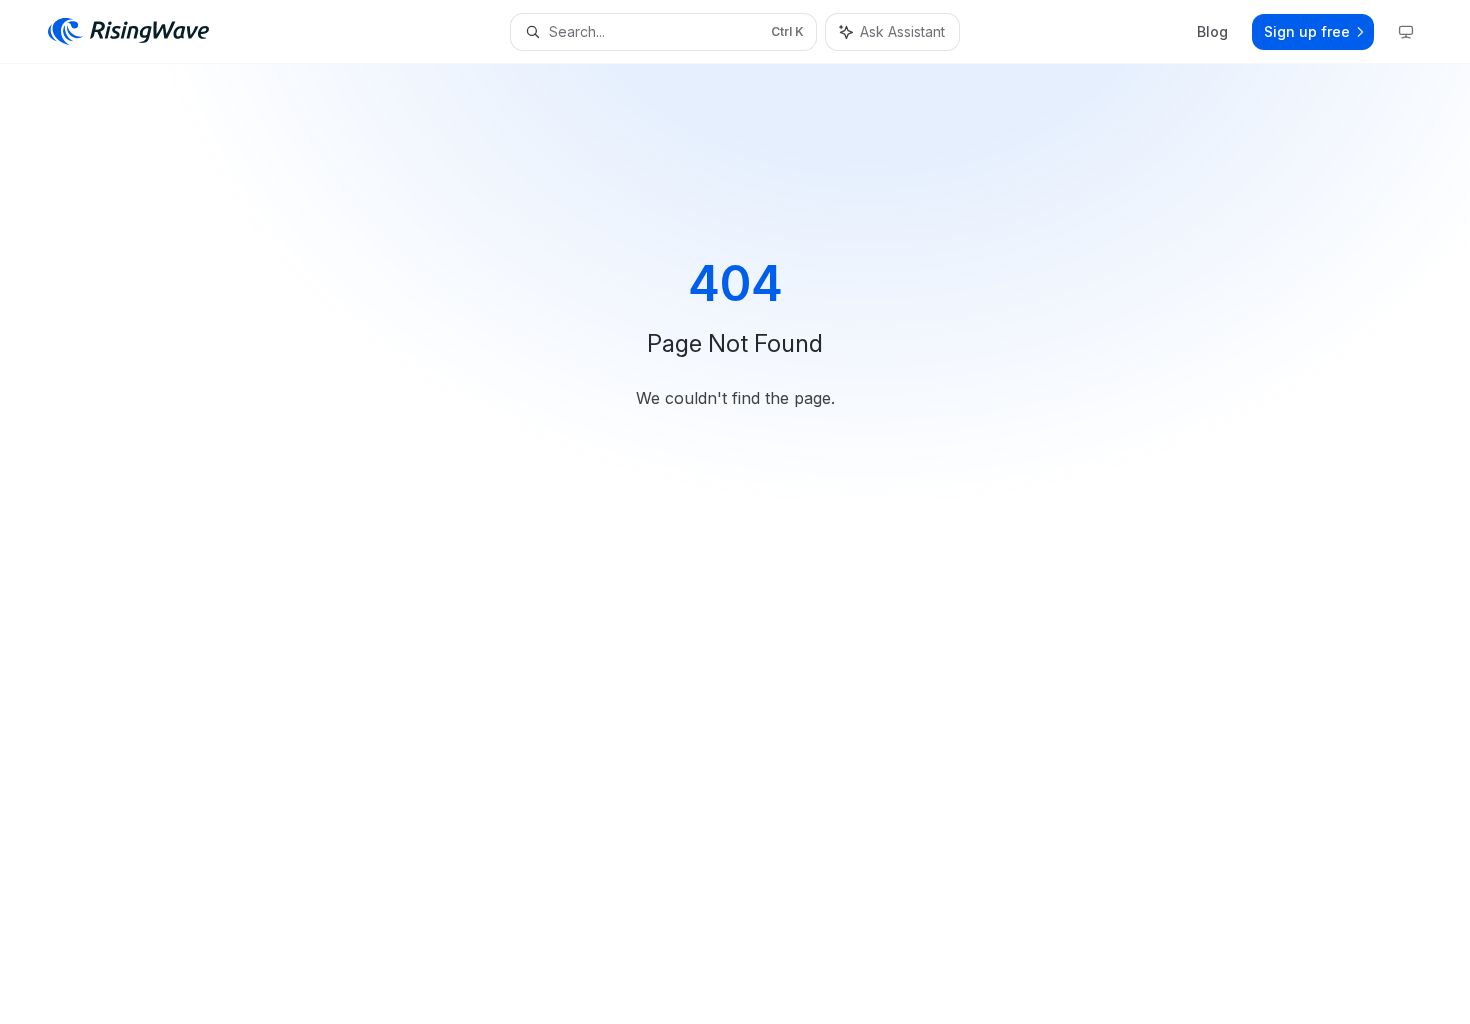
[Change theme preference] (1406, 32)
